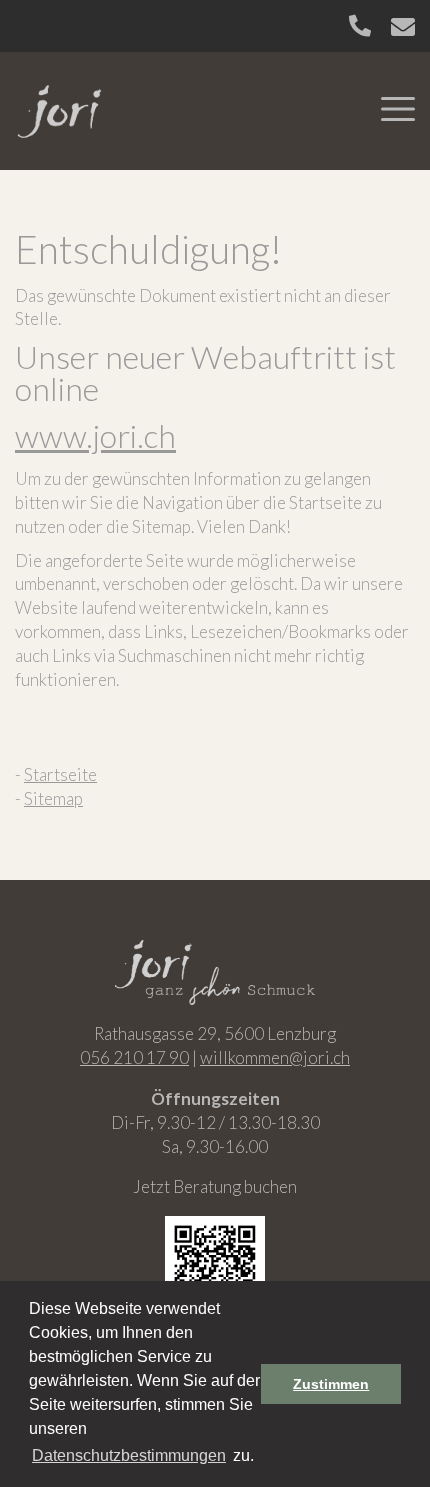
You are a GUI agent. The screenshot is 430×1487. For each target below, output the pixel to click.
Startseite (60, 774)
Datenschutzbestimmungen (129, 1455)
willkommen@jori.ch (275, 1057)
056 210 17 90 (134, 1057)
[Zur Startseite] (60, 108)
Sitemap (53, 798)
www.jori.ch (95, 435)
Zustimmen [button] (331, 1384)
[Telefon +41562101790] (360, 25)
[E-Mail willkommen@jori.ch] (403, 26)
